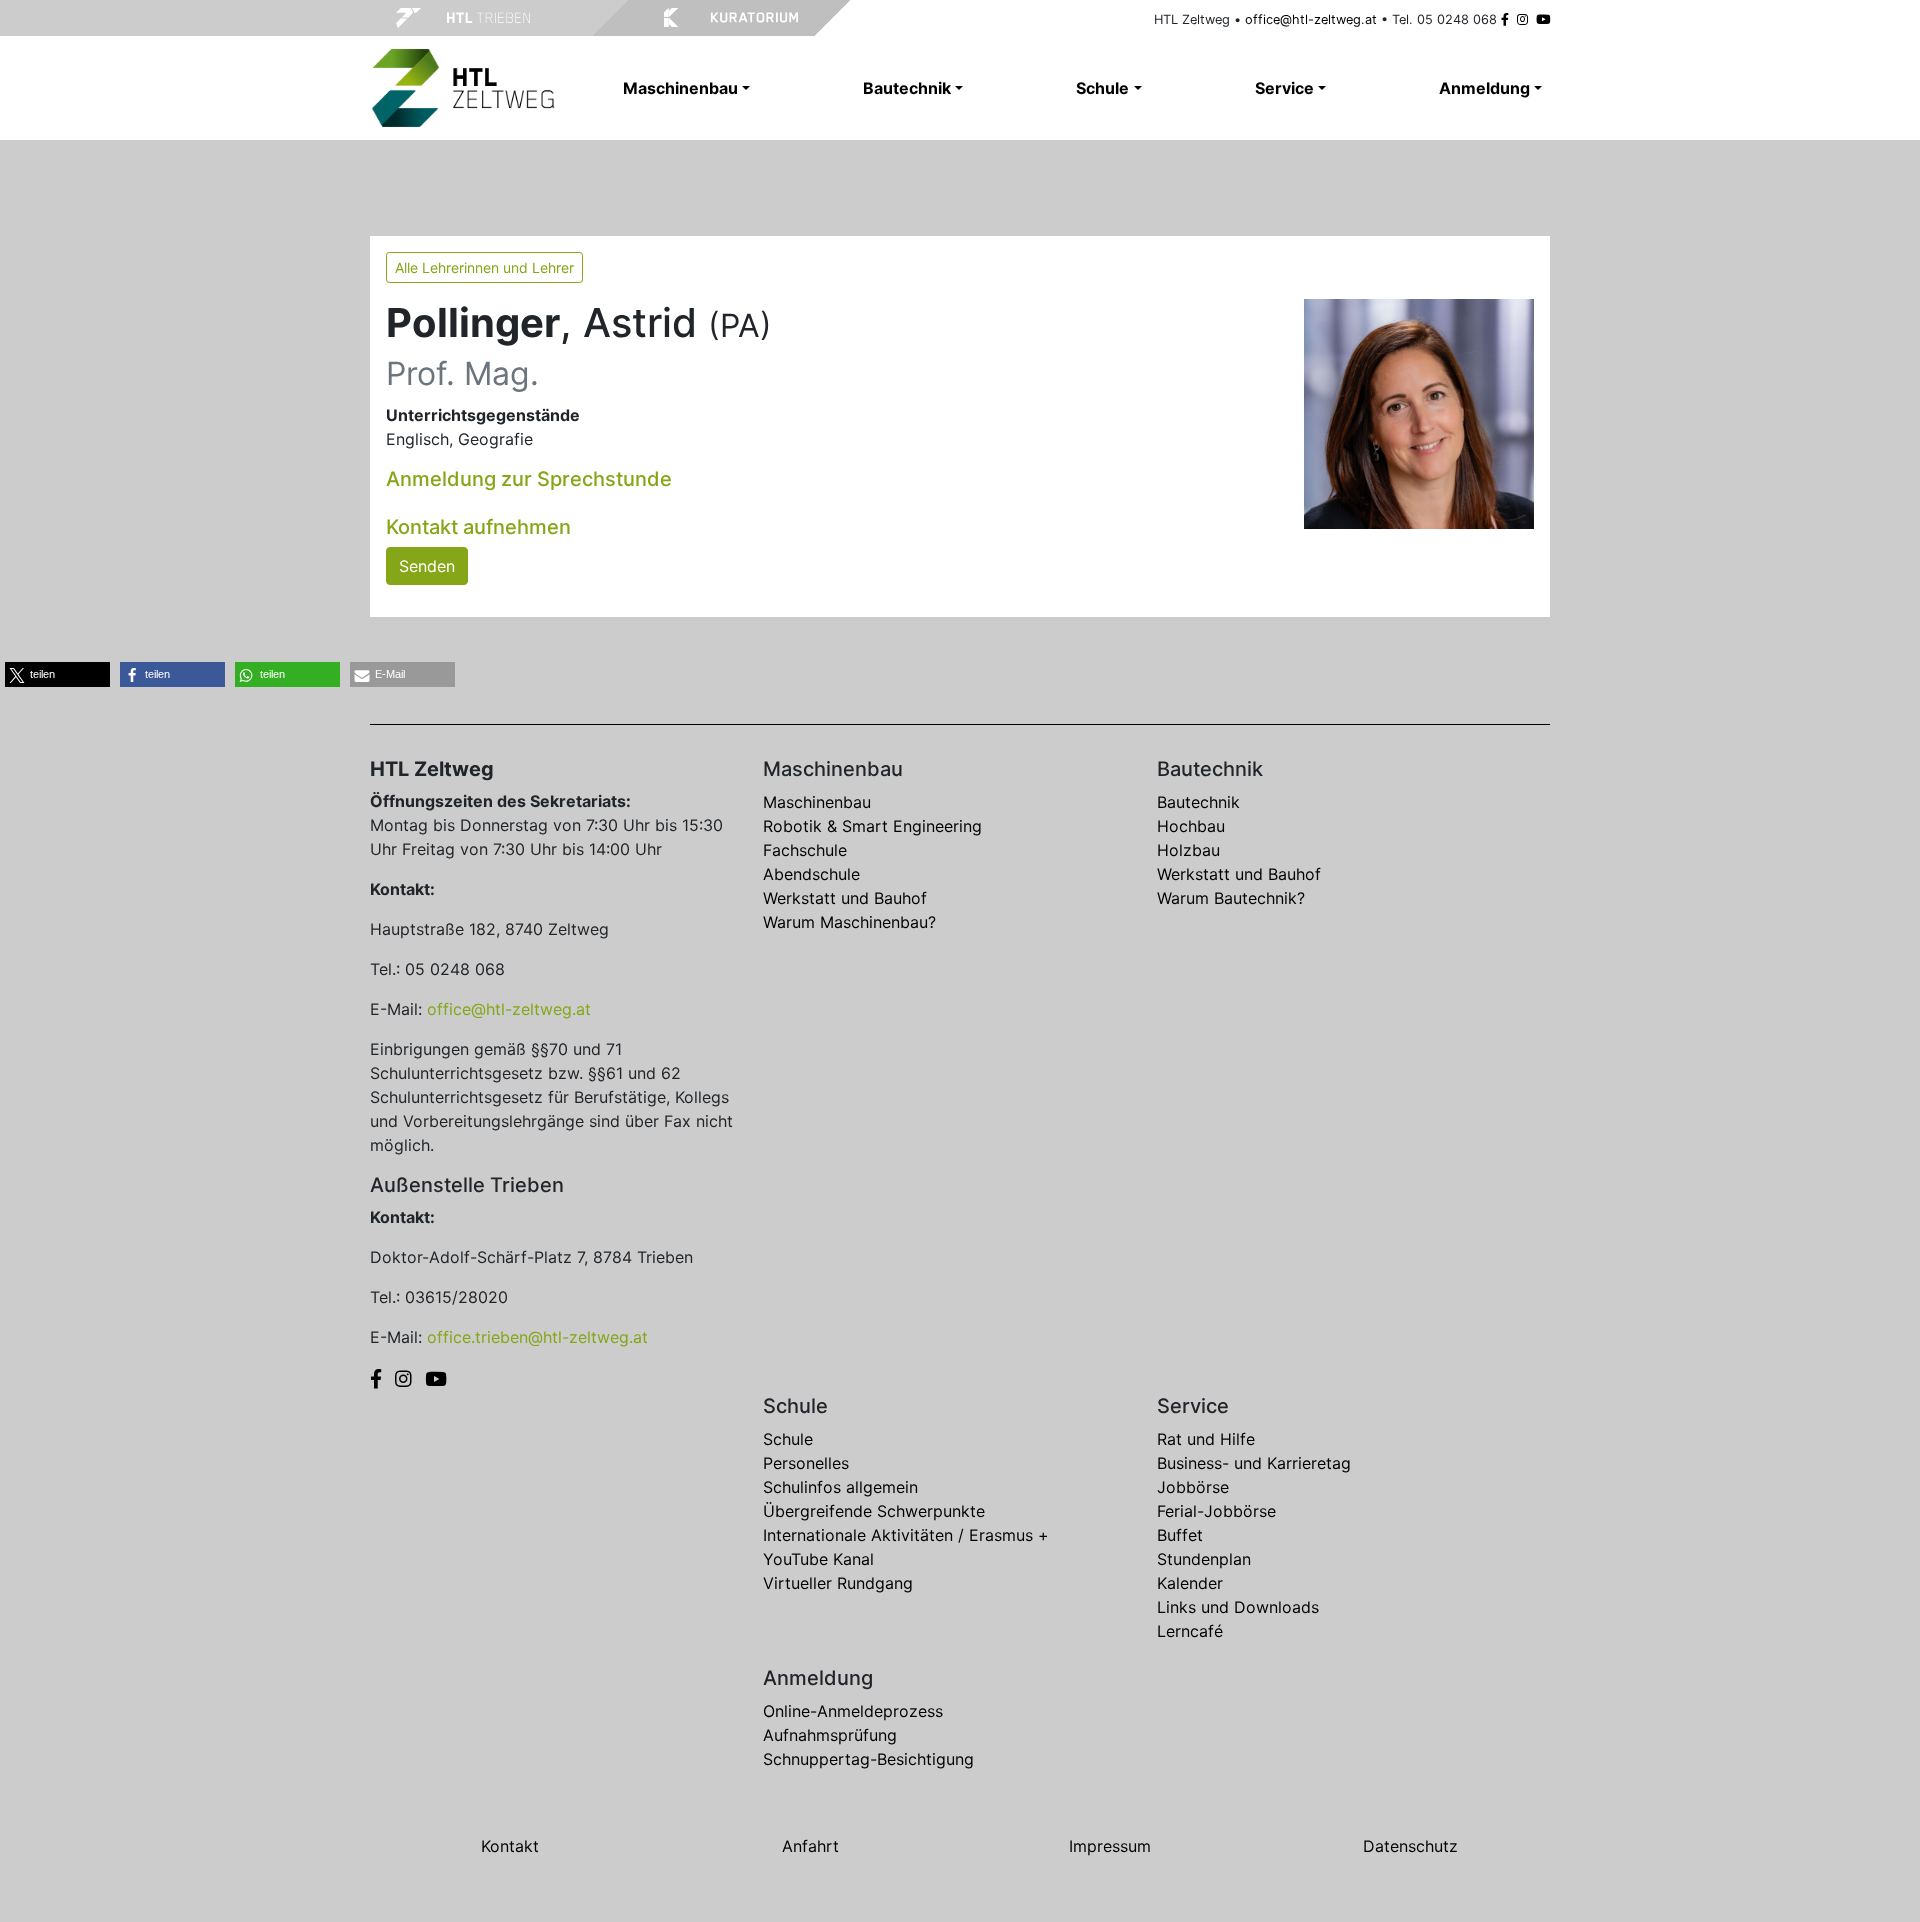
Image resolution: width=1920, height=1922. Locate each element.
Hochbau (1191, 826)
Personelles (806, 1463)
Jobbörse (1193, 1487)
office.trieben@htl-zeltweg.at (537, 1337)
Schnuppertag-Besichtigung (868, 1759)
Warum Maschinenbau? (849, 922)
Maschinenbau (817, 802)
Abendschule (811, 874)
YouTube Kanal (818, 1559)
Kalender (1190, 1583)
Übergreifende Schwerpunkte (874, 1511)
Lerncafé (1190, 1631)
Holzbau (1188, 850)
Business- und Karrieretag (1254, 1463)
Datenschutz (1410, 1846)
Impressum (1110, 1846)
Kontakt (510, 1846)
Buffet (1180, 1535)
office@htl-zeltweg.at (1311, 19)
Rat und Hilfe (1206, 1439)
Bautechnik (1198, 802)
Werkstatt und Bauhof (845, 898)
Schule (788, 1439)
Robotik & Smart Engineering (872, 826)
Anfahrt (810, 1846)
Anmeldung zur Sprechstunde (529, 479)
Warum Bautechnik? (1231, 898)
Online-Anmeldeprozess (853, 1711)
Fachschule (805, 850)
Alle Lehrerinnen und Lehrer (484, 267)
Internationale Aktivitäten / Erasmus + (906, 1535)
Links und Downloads (1238, 1607)
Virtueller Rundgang (838, 1583)
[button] (57, 674)
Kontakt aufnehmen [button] (478, 527)
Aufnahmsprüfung (830, 1735)
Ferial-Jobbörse (1216, 1511)
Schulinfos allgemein (840, 1487)
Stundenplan (1204, 1559)
